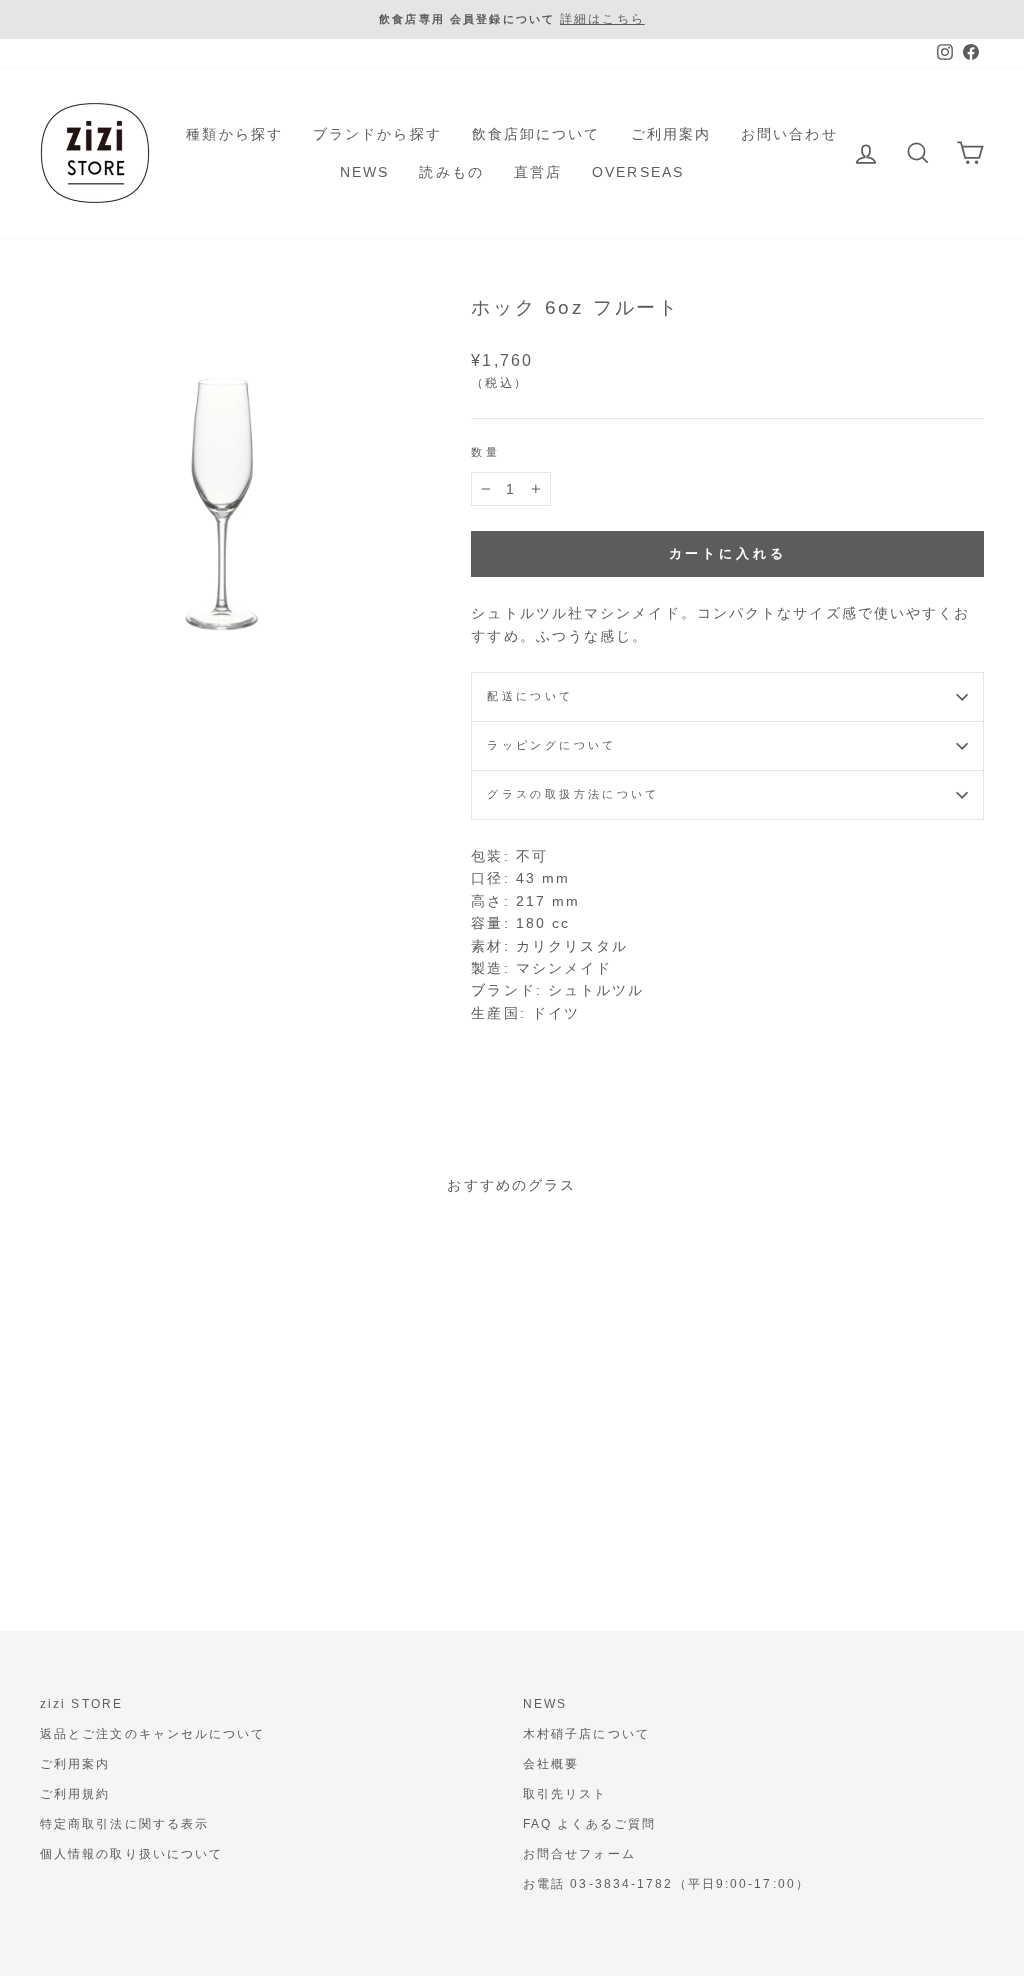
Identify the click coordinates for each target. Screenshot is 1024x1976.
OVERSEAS (638, 172)
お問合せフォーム (579, 1854)
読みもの (451, 172)
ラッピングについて (551, 745)
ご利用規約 (75, 1794)
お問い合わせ (789, 134)
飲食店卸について (536, 134)
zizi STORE (81, 1704)
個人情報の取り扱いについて (131, 1854)
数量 (485, 452)
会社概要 (551, 1764)
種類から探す (234, 134)
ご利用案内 (671, 134)
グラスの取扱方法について (573, 794)
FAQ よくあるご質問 (589, 1824)
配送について (530, 696)
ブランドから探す (377, 134)
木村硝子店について (586, 1734)
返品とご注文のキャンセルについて (153, 1734)
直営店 (538, 172)
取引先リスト (565, 1794)
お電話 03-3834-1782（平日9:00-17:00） (666, 1884)
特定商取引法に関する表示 (124, 1824)
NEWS (364, 172)
